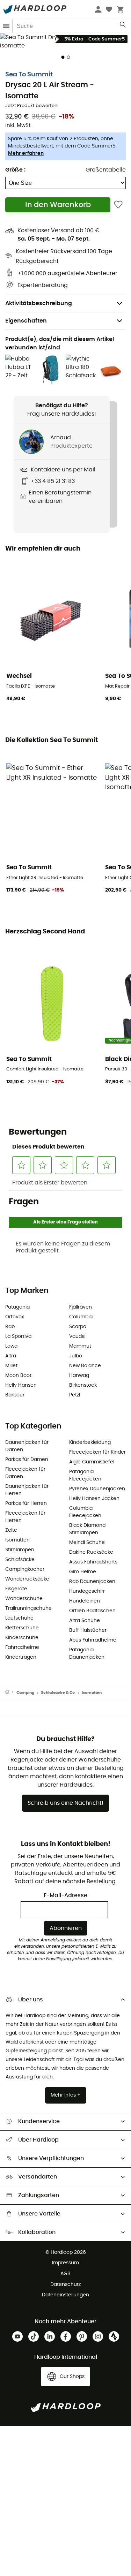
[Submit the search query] (123, 26)
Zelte (11, 1530)
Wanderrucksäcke (27, 1579)
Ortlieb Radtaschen (92, 1611)
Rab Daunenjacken (92, 1582)
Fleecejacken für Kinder (97, 1452)
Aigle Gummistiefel (92, 1462)
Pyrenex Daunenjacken (97, 1489)
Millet (11, 1366)
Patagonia (17, 1307)
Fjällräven (81, 1307)
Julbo (76, 1356)
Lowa (11, 1346)
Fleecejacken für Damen (25, 1473)
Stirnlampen (20, 1550)
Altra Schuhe (85, 1621)
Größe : (15, 170)
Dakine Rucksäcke (91, 1552)
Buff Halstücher (88, 1630)
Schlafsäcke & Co (58, 1693)
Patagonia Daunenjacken (87, 1654)
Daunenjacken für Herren (27, 1490)
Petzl (75, 1395)
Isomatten (17, 1540)
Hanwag (79, 1376)
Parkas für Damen (27, 1460)
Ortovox (15, 1317)
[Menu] (6, 26)
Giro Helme (83, 1572)
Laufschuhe (19, 1618)
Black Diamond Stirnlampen (87, 1529)
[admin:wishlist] (118, 205)
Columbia (81, 1317)
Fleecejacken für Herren (25, 1517)
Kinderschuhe (22, 1638)
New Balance (85, 1366)
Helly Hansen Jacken (94, 1499)
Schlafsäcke (20, 1560)
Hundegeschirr (87, 1591)
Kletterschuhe (22, 1628)
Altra (11, 1356)
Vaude (77, 1336)
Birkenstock (83, 1385)
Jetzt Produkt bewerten (31, 106)
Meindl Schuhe (87, 1543)
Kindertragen (21, 1657)
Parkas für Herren (26, 1503)
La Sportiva (18, 1336)
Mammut (80, 1346)
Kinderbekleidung (90, 1442)
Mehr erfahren (26, 153)
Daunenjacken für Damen (27, 1446)
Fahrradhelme (22, 1647)
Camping (25, 1693)
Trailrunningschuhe (28, 1608)
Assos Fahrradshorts (93, 1562)
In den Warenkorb (58, 205)
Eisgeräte (16, 1589)
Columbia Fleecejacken (85, 1512)
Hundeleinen (85, 1601)
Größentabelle (106, 170)
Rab (10, 1327)
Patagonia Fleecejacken (85, 1475)
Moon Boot (18, 1376)
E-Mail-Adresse (65, 1895)
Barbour (15, 1395)
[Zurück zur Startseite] (11, 1693)
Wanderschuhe (24, 1599)
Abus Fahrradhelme (93, 1640)
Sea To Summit (29, 75)
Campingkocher (25, 1569)
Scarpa (78, 1327)
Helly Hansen (21, 1385)
